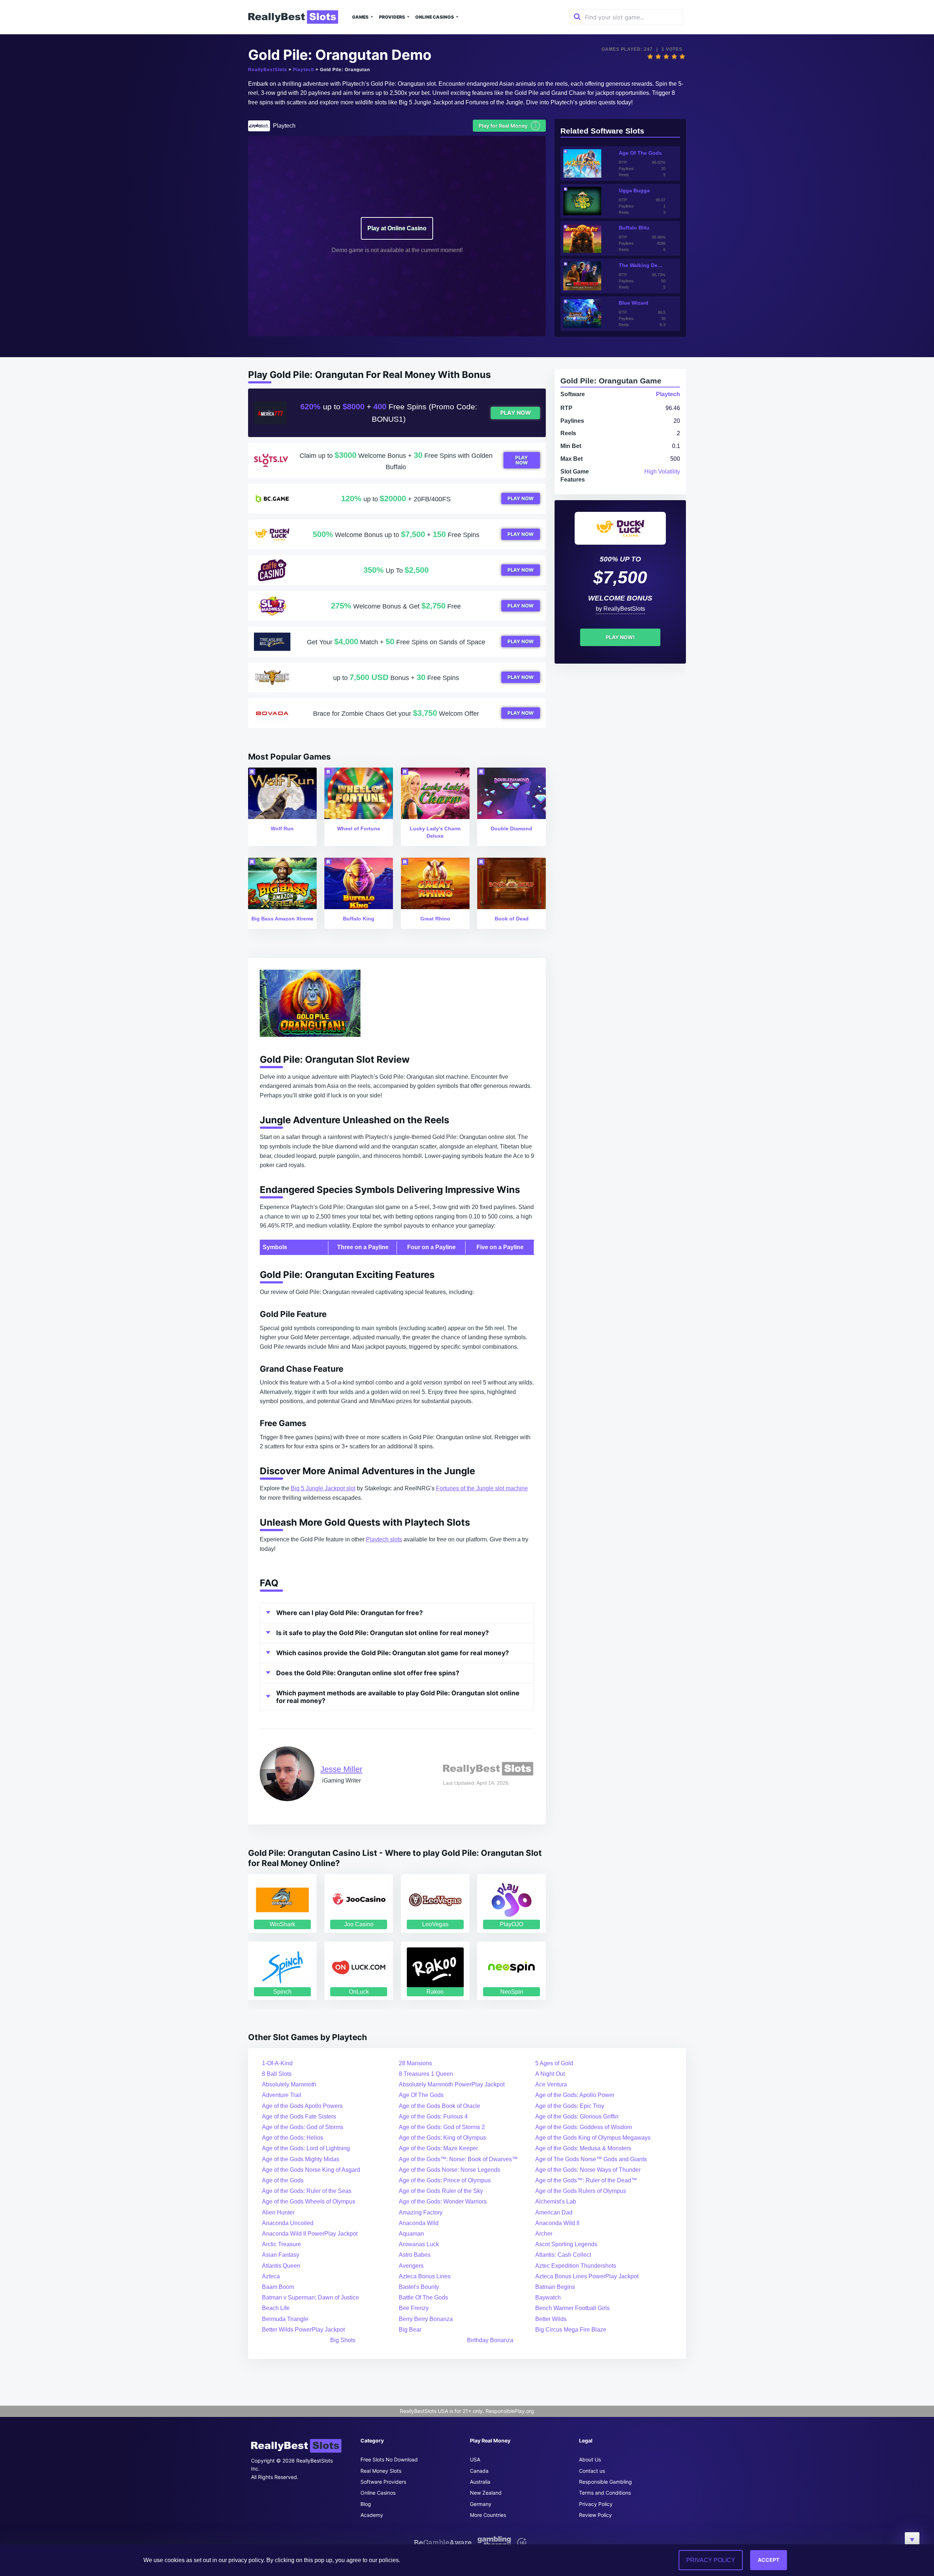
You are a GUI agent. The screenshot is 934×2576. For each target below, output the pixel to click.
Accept (769, 2560)
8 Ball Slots (277, 2074)
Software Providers (383, 2482)
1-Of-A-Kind (277, 2063)
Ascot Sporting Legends (566, 2244)
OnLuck (359, 1992)
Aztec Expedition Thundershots (576, 2266)
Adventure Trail (282, 2095)
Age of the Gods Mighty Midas (301, 2159)
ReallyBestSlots (268, 70)
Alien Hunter (278, 2212)
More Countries (488, 2515)
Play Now (516, 413)
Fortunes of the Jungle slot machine (482, 1488)
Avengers (411, 2266)
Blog (366, 2504)
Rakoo (435, 1992)
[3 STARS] (666, 57)
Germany (481, 2504)
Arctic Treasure (281, 2244)
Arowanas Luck (419, 2244)
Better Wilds (551, 2319)
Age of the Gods (283, 2180)
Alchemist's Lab (556, 2202)
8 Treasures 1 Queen (426, 2074)
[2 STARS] (658, 57)
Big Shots (343, 2340)
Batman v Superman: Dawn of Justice (310, 2297)
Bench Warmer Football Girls (572, 2308)
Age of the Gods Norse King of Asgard (311, 2170)
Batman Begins (555, 2287)
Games (360, 17)
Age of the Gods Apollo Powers (302, 2106)
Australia (480, 2482)
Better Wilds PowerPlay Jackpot (303, 2330)
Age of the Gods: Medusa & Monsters (583, 2148)
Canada (479, 2471)
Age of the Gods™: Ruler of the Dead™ (586, 2180)
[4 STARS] (674, 57)
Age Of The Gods (421, 2095)
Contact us (592, 2471)
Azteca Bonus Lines (425, 2276)
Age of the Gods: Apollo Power (575, 2095)
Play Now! (620, 637)
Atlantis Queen (281, 2266)
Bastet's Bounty (419, 2287)
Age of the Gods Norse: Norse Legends (449, 2170)
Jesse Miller (341, 1769)
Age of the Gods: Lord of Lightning (306, 2148)
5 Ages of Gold (554, 2063)
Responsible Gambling (605, 2482)
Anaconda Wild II (557, 2223)
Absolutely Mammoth (289, 2084)
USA (475, 2459)
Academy (372, 2515)
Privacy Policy (596, 2504)
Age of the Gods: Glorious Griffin (577, 2117)
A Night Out (550, 2074)
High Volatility (662, 472)
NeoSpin (512, 1992)
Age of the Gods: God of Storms (303, 2127)
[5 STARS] (682, 57)
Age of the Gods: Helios (293, 2138)
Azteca (271, 2276)
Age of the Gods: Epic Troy (570, 2106)
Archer (544, 2234)
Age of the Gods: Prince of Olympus (445, 2180)
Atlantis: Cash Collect (563, 2255)
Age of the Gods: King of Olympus (442, 2138)
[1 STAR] (650, 57)
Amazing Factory (421, 2212)
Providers (392, 17)
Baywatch (548, 2297)
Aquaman (411, 2234)
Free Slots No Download (389, 2459)
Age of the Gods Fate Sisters (299, 2117)
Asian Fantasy (281, 2255)
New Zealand (486, 2493)
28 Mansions (415, 2063)
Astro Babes (415, 2255)
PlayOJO (512, 1924)
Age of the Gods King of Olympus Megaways (593, 2138)
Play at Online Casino (397, 228)
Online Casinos (435, 17)
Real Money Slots (381, 2471)
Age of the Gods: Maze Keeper (438, 2148)
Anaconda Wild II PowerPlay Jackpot (310, 2234)
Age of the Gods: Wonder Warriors (443, 2202)
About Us (590, 2459)
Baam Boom (278, 2287)
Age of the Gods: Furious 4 (433, 2117)
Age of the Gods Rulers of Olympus (581, 2191)
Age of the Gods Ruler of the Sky (441, 2191)
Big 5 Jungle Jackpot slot (323, 1488)
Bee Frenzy (414, 2308)
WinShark (282, 1924)
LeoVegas (435, 1924)
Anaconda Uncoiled (288, 2223)
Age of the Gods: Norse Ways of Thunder (588, 2170)
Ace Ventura (551, 2084)
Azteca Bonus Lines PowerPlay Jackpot (587, 2276)
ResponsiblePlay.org (510, 2411)
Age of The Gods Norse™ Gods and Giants (591, 2159)
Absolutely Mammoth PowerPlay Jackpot (452, 2084)
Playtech (304, 70)
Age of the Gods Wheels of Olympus (309, 2202)
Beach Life (276, 2308)
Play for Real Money (508, 125)
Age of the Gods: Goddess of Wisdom (584, 2127)
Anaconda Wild (419, 2223)
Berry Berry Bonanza (426, 2319)
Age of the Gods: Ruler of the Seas (307, 2191)
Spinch (282, 1992)
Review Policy (595, 2515)
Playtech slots (384, 1539)
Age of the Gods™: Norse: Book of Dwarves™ (458, 2159)
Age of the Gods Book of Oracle (439, 2106)
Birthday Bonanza (490, 2340)
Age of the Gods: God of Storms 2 (442, 2127)
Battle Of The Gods (423, 2297)
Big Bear (410, 2330)
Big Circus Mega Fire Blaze (571, 2330)
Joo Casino (359, 1924)
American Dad (554, 2212)
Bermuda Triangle (285, 2319)
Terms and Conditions (605, 2493)
